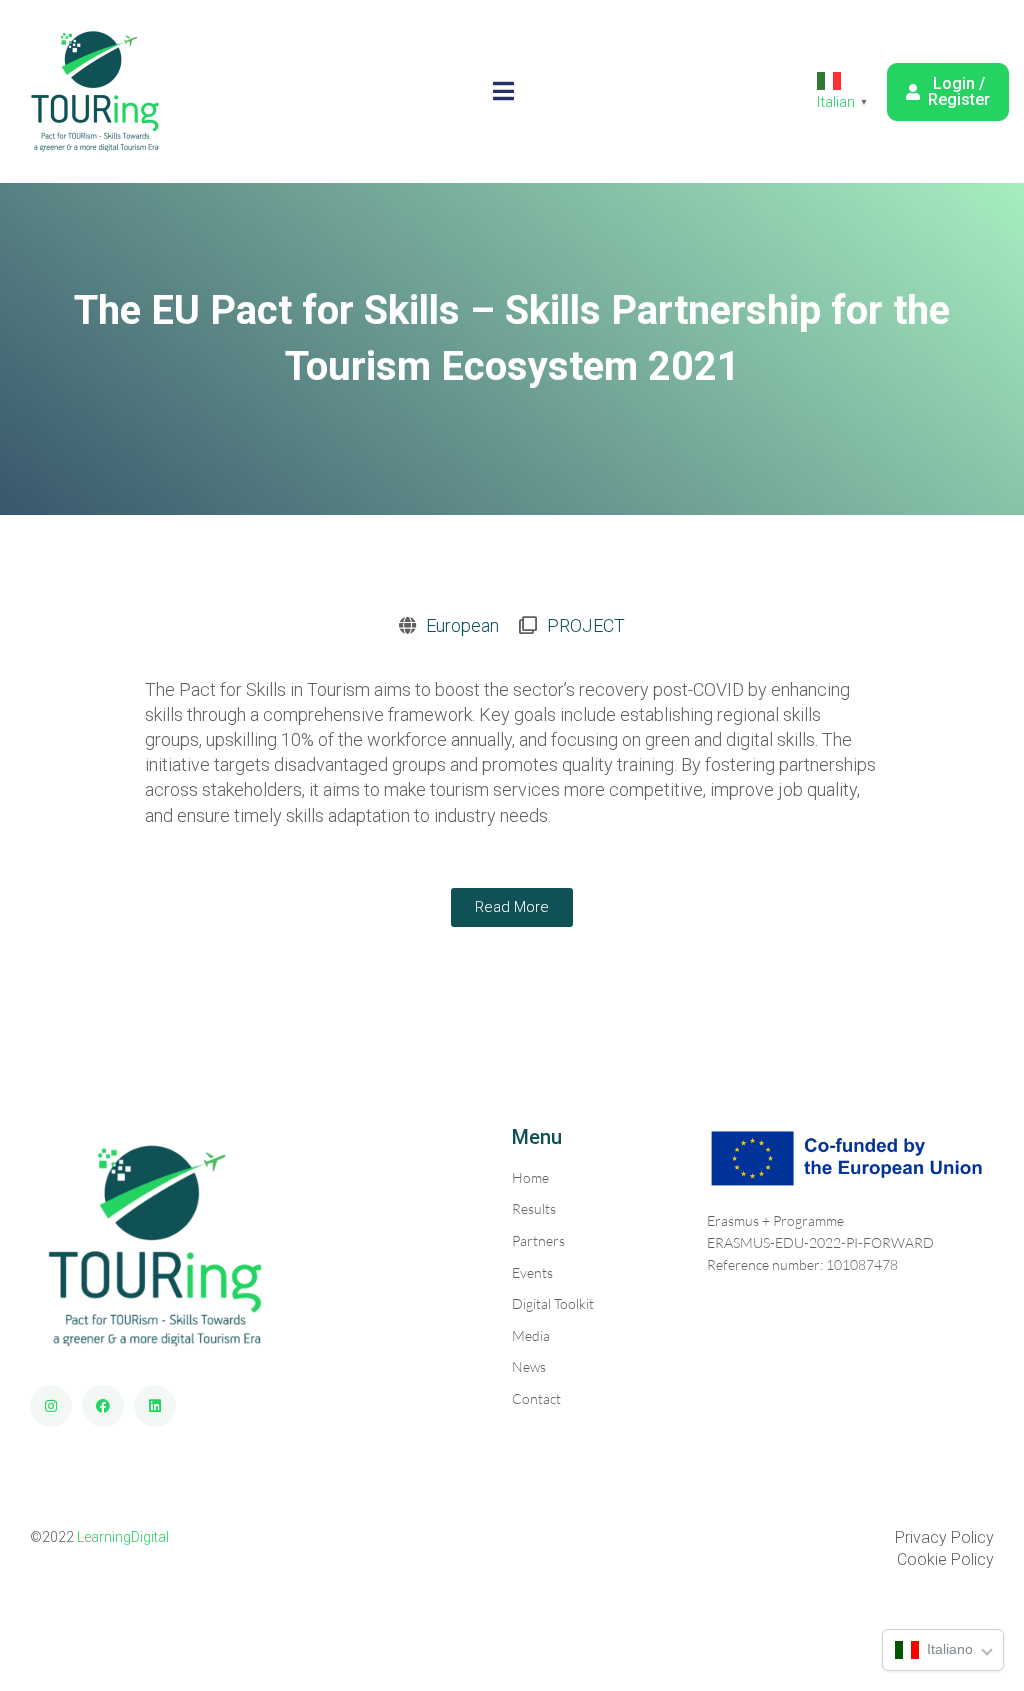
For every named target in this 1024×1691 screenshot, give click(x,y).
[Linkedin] (155, 1406)
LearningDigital (123, 1537)
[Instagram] (51, 1406)
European (462, 625)
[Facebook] (103, 1406)
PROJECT (586, 625)
